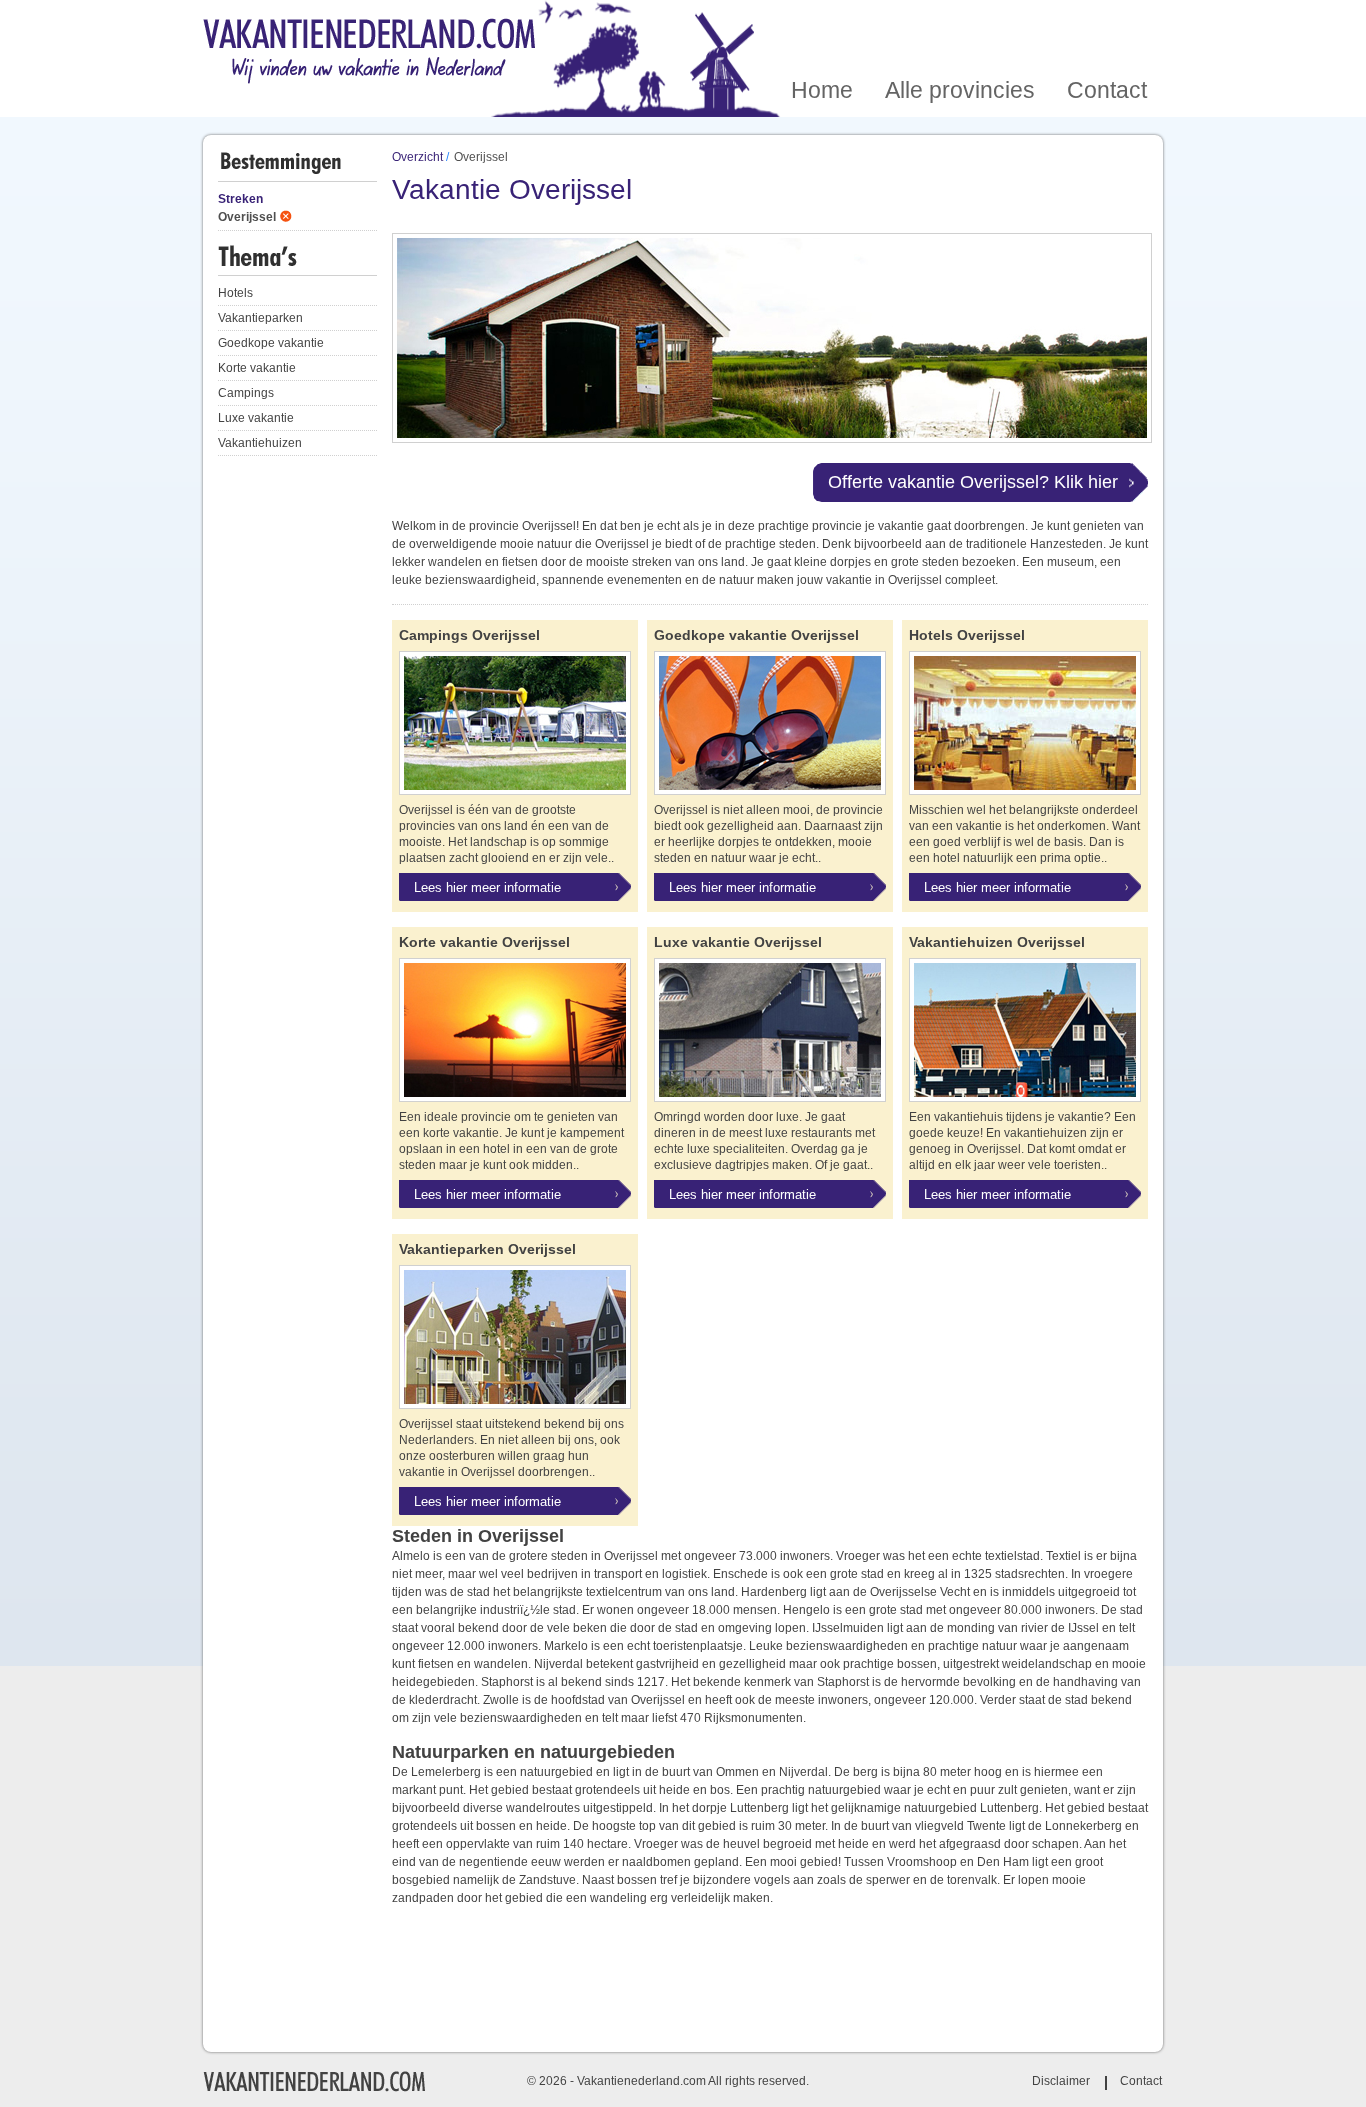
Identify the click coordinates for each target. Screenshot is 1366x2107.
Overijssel (247, 217)
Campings (246, 393)
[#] (314, 2089)
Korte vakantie (257, 368)
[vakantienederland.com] (369, 52)
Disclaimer (1061, 2081)
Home (822, 23)
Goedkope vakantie (271, 343)
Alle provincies (960, 23)
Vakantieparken (260, 318)
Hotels (235, 293)
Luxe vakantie (256, 418)
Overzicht (417, 157)
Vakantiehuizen (260, 443)
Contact (1107, 23)
